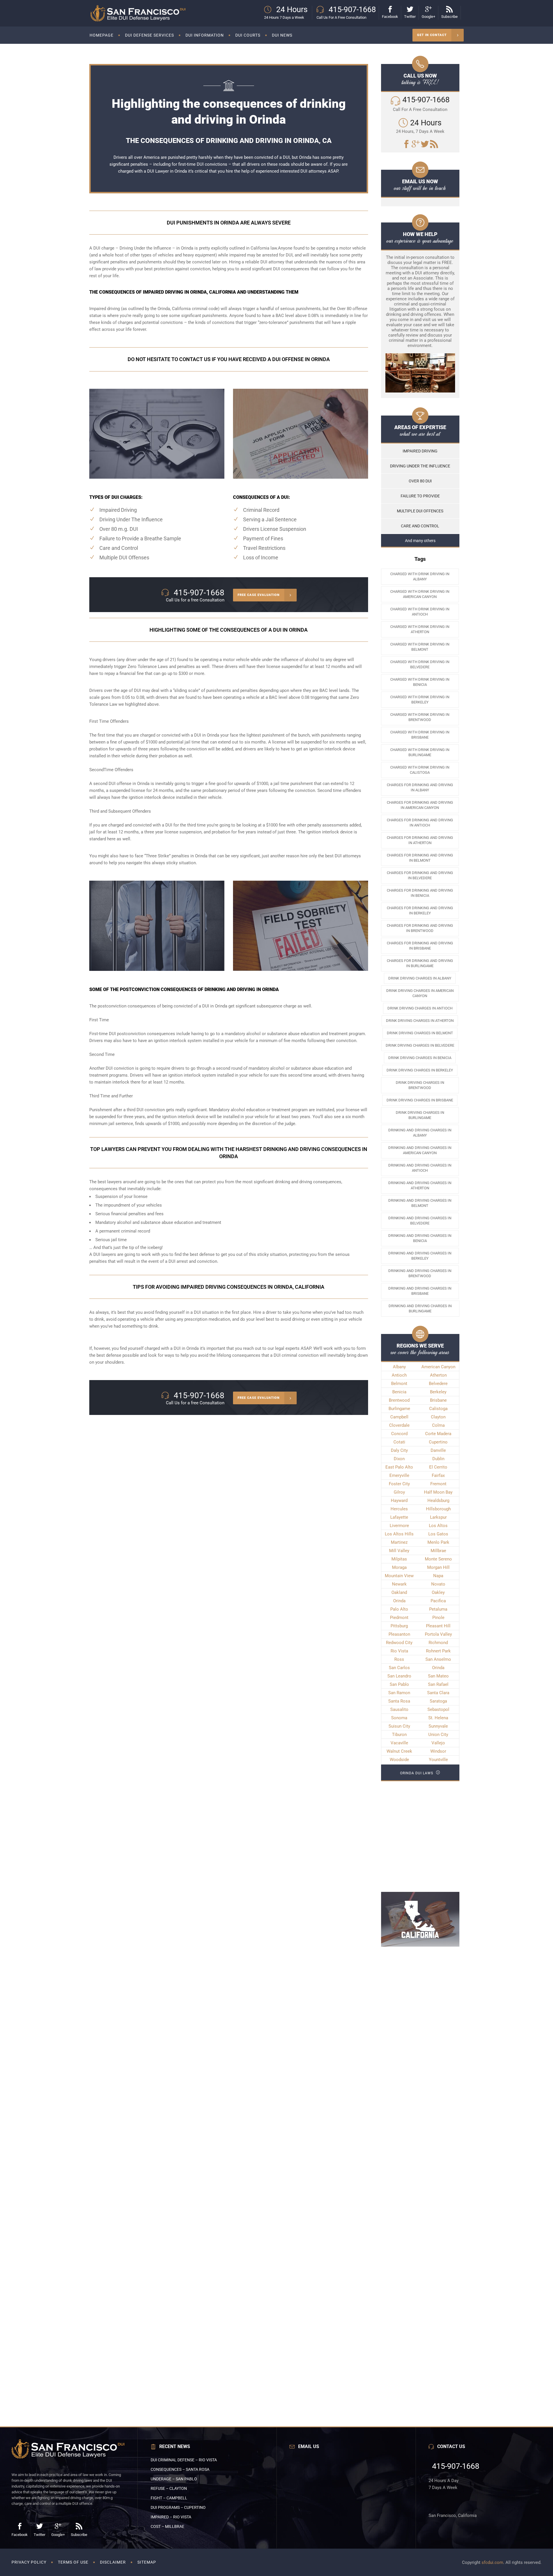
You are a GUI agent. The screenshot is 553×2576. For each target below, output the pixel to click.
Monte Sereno (438, 1559)
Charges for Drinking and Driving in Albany (420, 787)
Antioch (399, 1375)
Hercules (399, 1509)
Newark (399, 1584)
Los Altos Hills (399, 1534)
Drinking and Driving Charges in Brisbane (420, 1291)
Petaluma (438, 1609)
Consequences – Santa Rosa (180, 2469)
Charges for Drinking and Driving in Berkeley (420, 910)
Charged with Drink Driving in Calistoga (420, 770)
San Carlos (399, 1668)
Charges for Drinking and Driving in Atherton (420, 840)
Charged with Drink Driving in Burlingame (420, 752)
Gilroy (399, 1492)
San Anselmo (438, 1659)
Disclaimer (113, 2562)
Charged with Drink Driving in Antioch (420, 612)
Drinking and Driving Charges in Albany (420, 1133)
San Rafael (438, 1684)
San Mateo (438, 1676)
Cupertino (438, 1442)
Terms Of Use (73, 2562)
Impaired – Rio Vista (171, 2517)
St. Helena (438, 1718)
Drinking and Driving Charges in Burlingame (420, 1308)
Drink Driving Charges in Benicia (420, 1058)
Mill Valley (399, 1551)
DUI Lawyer (158, 171)
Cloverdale (399, 1425)
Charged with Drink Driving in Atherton (420, 629)
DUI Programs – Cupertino (178, 2507)
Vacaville (399, 1743)
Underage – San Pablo (174, 2479)
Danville (438, 1450)
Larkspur (438, 1517)
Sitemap (147, 2562)
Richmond (438, 1643)
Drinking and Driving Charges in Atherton (420, 1185)
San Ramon (399, 1693)
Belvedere (438, 1384)
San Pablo (399, 1684)
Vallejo (438, 1743)
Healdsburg (438, 1501)
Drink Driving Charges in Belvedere (420, 1045)
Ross (399, 1659)
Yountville (438, 1760)
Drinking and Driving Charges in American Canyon (420, 1150)
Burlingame (399, 1409)
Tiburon (399, 1735)
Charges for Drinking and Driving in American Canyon (420, 805)
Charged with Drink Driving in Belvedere (420, 664)
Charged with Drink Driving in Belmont (420, 647)
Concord (399, 1434)
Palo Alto (399, 1609)
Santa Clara (438, 1693)
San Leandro (399, 1676)
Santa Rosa (399, 1701)
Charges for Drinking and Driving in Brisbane (420, 946)
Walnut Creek (399, 1751)
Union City (438, 1735)
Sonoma (399, 1718)
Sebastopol (438, 1709)
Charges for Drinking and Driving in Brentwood (420, 928)
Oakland (399, 1592)
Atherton (438, 1375)
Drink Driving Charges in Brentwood (420, 1085)
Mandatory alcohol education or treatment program (258, 1110)
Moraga (399, 1567)
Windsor (438, 1751)
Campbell (399, 1417)
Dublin (438, 1459)
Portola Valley (438, 1634)
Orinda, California (174, 309)
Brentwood (399, 1400)
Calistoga (438, 1409)
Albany (399, 1367)
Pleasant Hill (438, 1626)
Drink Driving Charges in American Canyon (420, 993)
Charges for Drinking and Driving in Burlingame (420, 963)
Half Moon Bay (438, 1492)
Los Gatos (438, 1534)
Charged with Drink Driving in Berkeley (420, 700)
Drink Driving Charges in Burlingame (420, 1115)
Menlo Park (438, 1542)
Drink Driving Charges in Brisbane (420, 1100)
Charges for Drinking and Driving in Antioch (420, 823)
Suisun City (399, 1726)
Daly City (399, 1450)
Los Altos (438, 1526)
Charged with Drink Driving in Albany (420, 576)
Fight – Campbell (169, 2498)
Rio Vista (399, 1651)
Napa (438, 1576)
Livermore (399, 1526)
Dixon (399, 1459)
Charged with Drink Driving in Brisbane (420, 735)
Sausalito (399, 1709)
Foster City (399, 1484)
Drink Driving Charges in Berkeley (420, 1070)
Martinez (399, 1542)
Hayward (399, 1501)
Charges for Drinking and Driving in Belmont (420, 858)
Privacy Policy (29, 2562)
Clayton (438, 1417)
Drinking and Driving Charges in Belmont (420, 1203)
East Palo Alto (399, 1467)
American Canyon (438, 1367)
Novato (438, 1584)
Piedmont (399, 1618)
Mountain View (399, 1576)
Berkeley (438, 1392)
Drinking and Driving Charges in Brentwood (420, 1273)
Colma (438, 1425)
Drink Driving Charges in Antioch (420, 1008)
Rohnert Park (438, 1651)
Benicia (399, 1392)
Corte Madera (438, 1434)
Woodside (399, 1760)
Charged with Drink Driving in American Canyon (420, 594)
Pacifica (438, 1601)
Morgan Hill (438, 1567)
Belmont (399, 1384)
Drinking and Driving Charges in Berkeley (420, 1256)
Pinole (438, 1618)
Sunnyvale (438, 1726)
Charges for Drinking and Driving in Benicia (420, 893)
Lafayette (399, 1517)
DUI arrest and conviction (193, 1261)
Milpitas (399, 1559)
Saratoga (438, 1701)
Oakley (438, 1592)
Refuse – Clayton (169, 2488)
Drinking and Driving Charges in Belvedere (420, 1221)
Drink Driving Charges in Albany (420, 978)
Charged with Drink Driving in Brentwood (420, 717)
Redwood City (399, 1643)
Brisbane (438, 1400)
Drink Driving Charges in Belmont (420, 1033)
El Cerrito (438, 1467)
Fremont (438, 1484)
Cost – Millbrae (167, 2526)
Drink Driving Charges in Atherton (420, 1021)
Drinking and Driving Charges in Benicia (420, 1238)
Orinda (399, 1601)
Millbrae (438, 1551)
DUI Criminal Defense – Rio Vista (184, 2460)
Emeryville (399, 1475)
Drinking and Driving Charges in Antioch (420, 1168)
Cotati (399, 1442)
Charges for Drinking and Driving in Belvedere (420, 875)
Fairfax (438, 1475)
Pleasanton (399, 1634)
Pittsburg (399, 1626)
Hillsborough (438, 1509)
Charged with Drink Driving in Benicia (420, 682)
